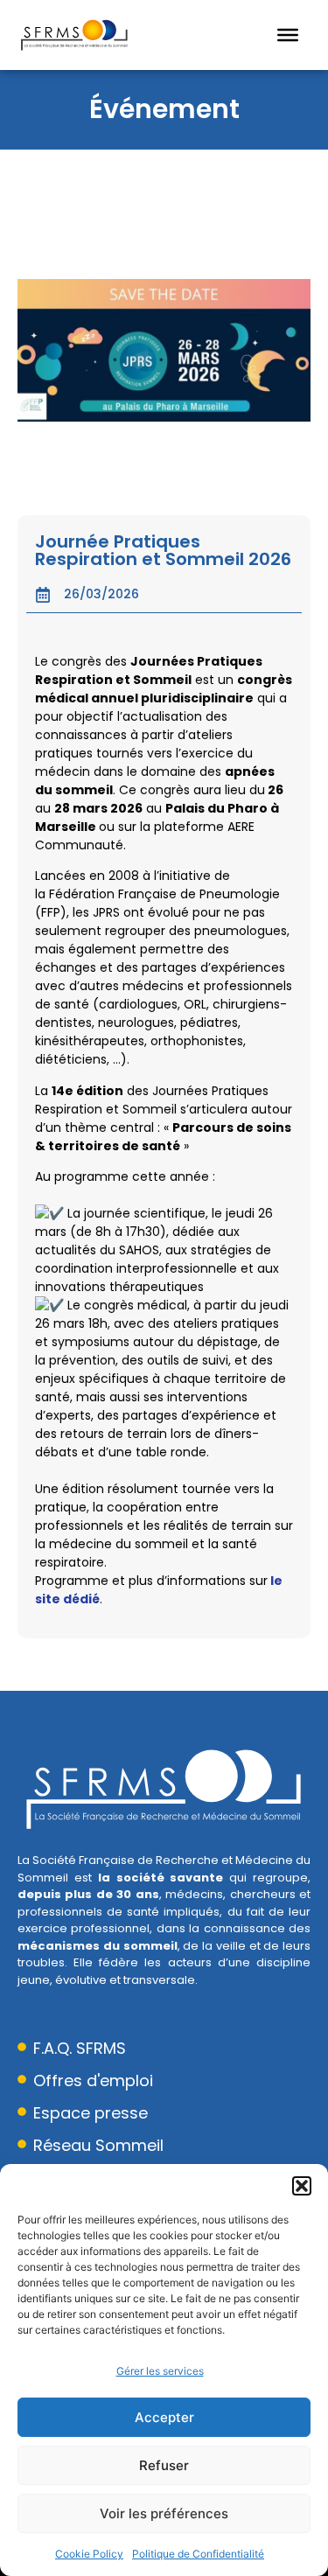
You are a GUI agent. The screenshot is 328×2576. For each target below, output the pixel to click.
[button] (302, 2186)
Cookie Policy (89, 2554)
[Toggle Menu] (288, 35)
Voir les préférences (164, 2513)
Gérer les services (160, 2371)
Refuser (164, 2465)
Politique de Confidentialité (198, 2554)
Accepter (164, 2417)
